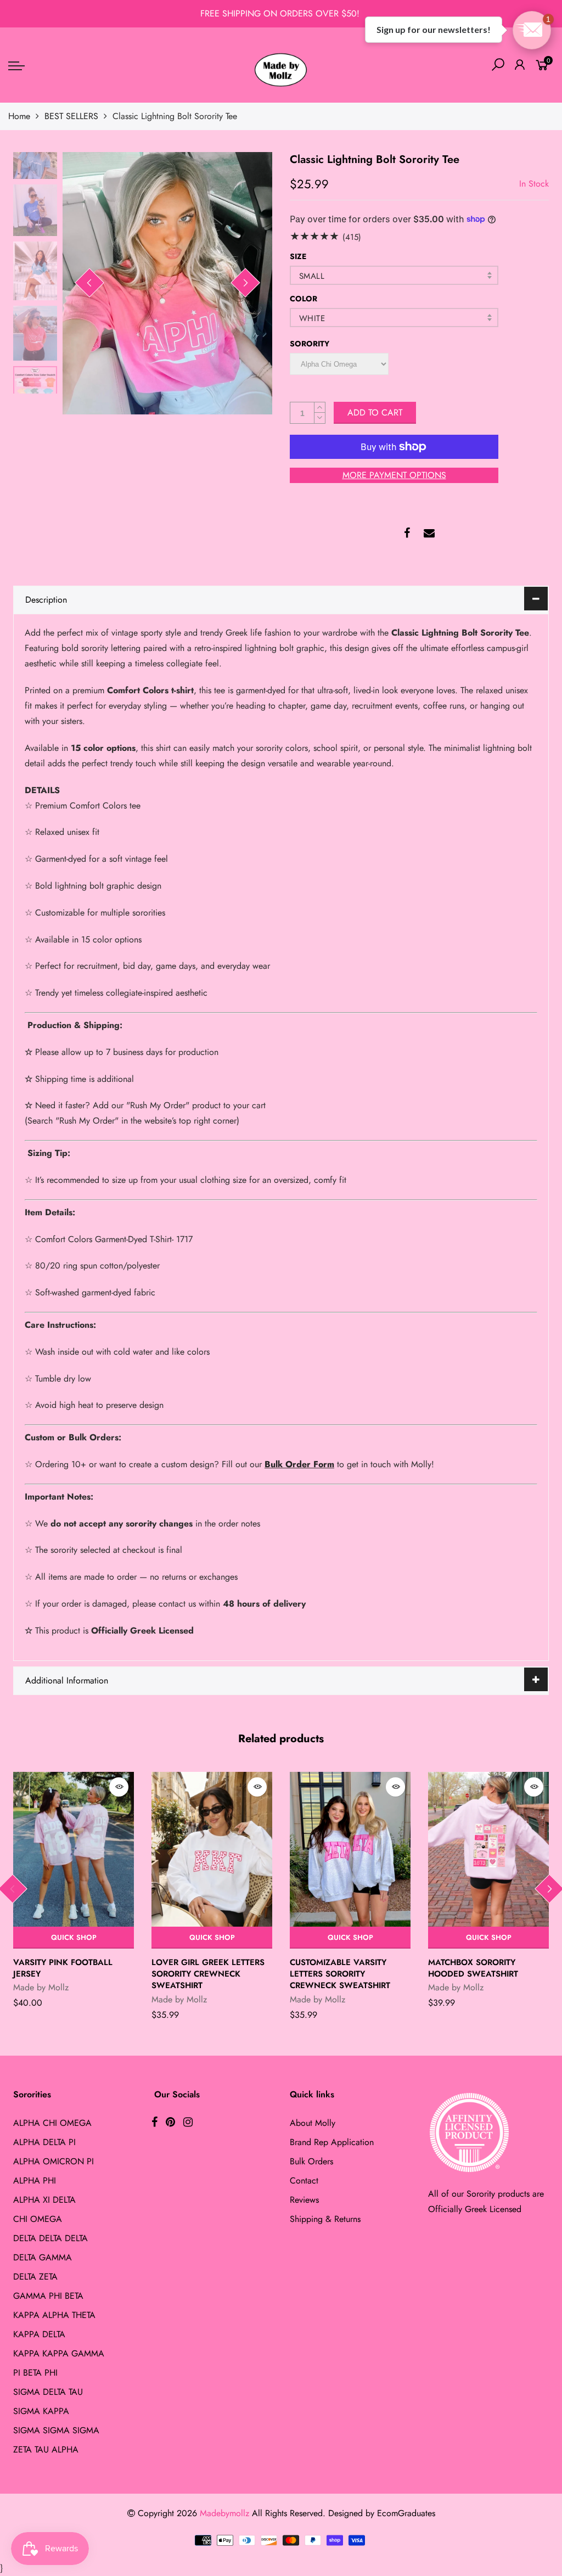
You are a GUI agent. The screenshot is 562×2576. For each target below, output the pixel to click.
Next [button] (245, 283)
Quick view (119, 1787)
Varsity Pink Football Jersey (63, 1968)
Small (312, 276)
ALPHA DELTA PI (44, 2142)
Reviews (304, 2200)
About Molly (313, 2123)
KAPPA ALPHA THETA (54, 2315)
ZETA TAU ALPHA (46, 2449)
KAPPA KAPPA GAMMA (59, 2353)
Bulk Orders (311, 2161)
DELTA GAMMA (43, 2257)
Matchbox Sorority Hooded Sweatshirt (473, 1968)
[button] (532, 30)
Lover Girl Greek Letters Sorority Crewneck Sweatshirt (208, 1974)
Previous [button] (89, 283)
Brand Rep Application (332, 2142)
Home (19, 116)
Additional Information (67, 1680)
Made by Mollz (41, 1987)
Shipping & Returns (325, 2219)
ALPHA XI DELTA (44, 2200)
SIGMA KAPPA (41, 2411)
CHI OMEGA (38, 2219)
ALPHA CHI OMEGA (52, 2123)
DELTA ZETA (35, 2277)
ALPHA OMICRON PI (54, 2161)
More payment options (394, 475)
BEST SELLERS (71, 116)
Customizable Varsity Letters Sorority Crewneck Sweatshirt (340, 1974)
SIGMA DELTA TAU (48, 2392)
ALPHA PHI (35, 2181)
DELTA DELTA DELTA (50, 2238)
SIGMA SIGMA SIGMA (56, 2430)
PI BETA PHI (35, 2373)
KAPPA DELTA (39, 2334)
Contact (304, 2181)
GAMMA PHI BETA (48, 2296)
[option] (167, 283)
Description (46, 600)
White (312, 318)
